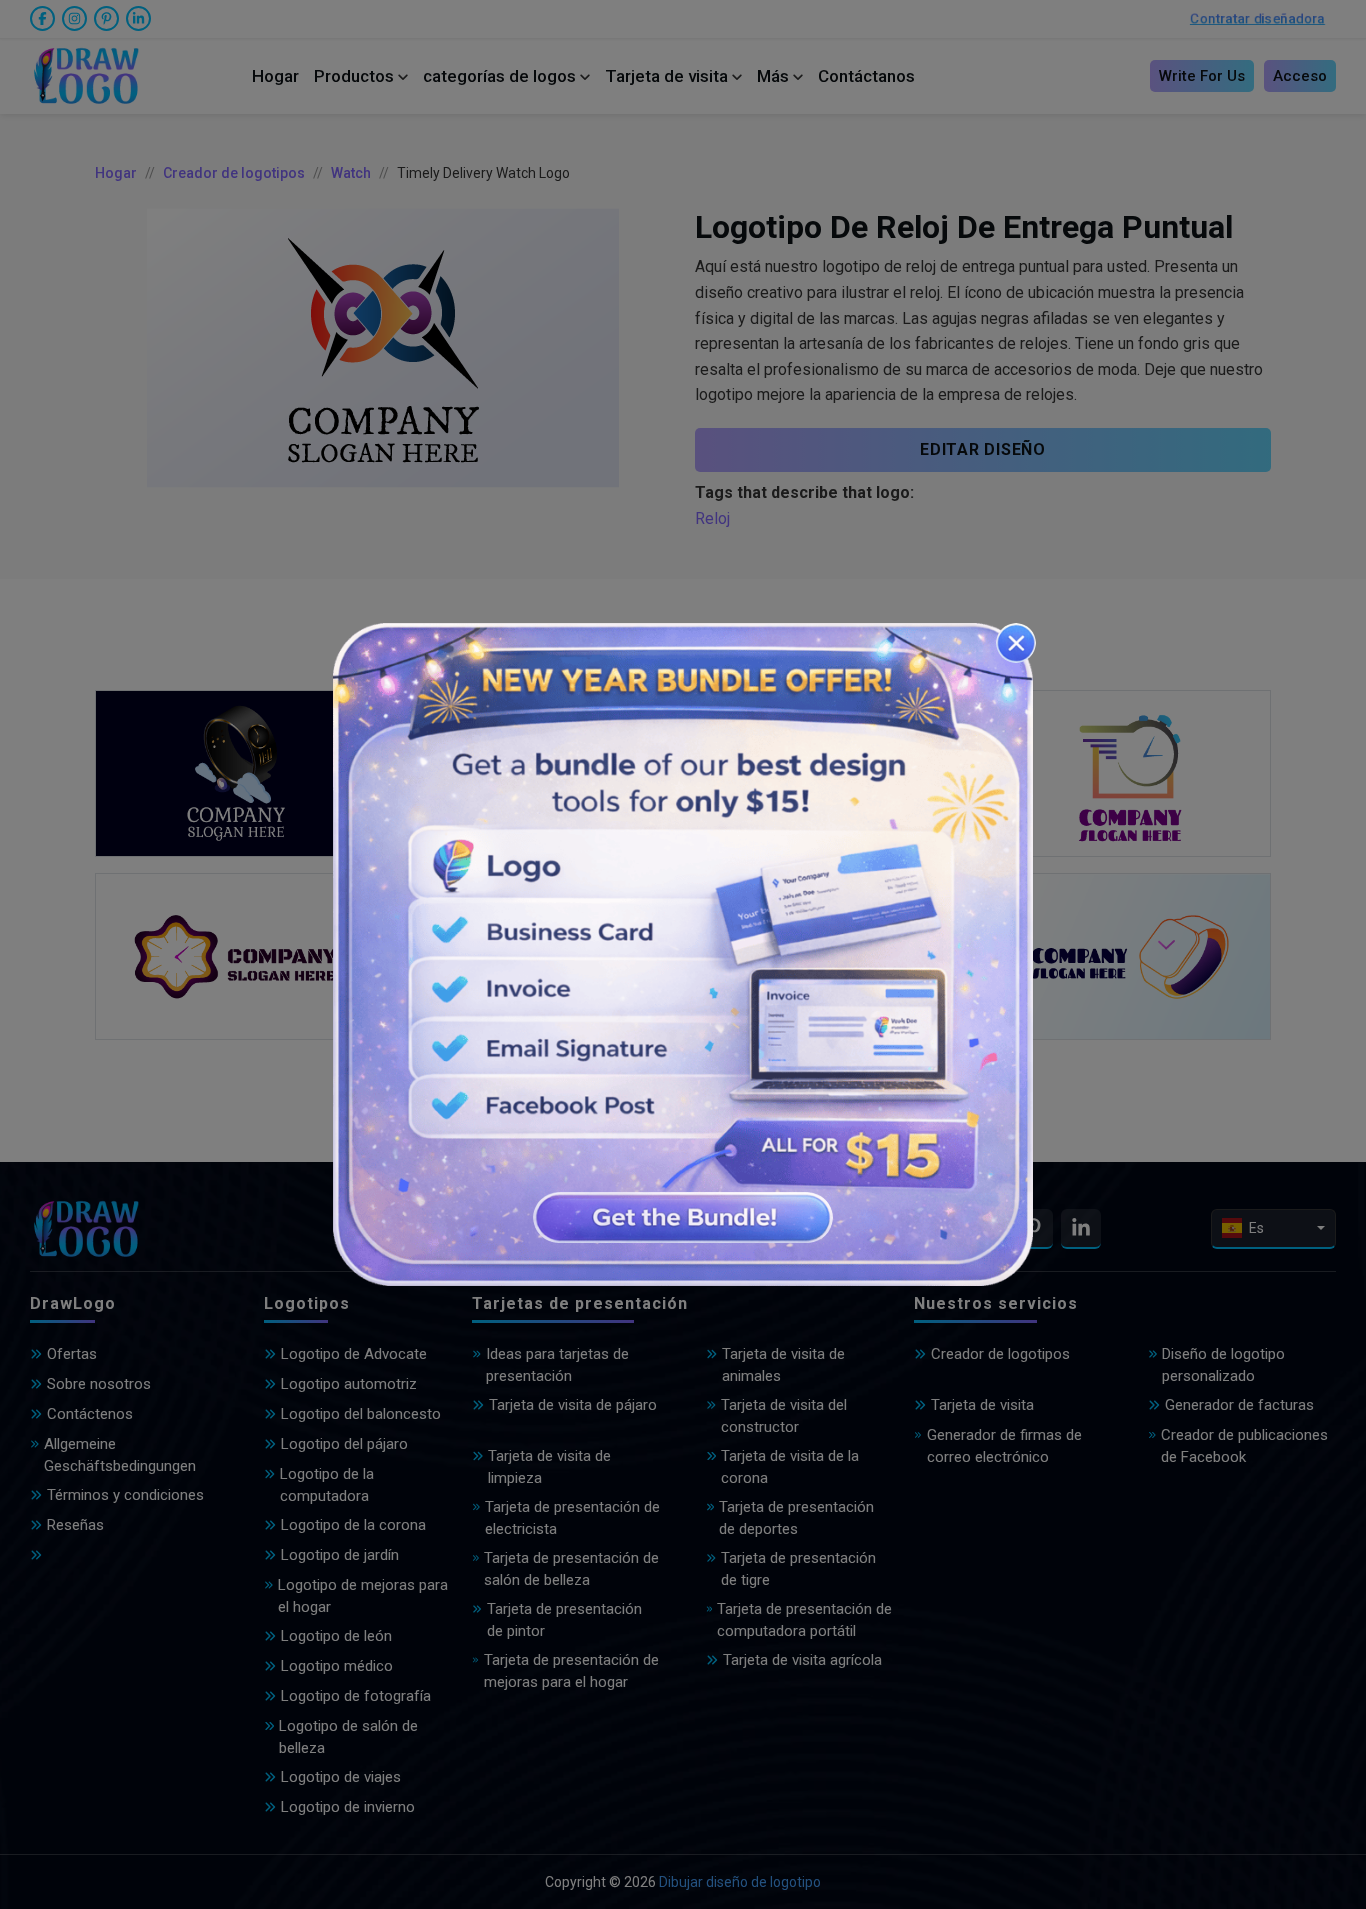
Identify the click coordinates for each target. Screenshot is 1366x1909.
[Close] (1016, 643)
